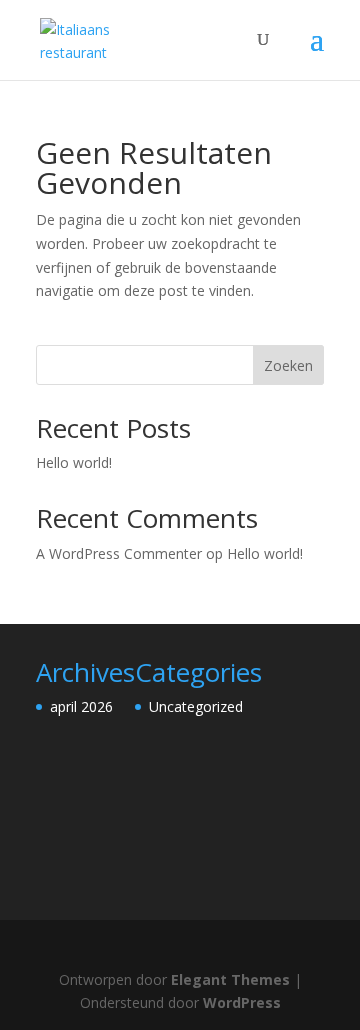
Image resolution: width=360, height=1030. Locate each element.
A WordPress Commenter (119, 553)
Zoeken (288, 365)
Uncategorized (196, 706)
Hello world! (74, 462)
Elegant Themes (230, 979)
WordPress (242, 1002)
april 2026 (81, 706)
